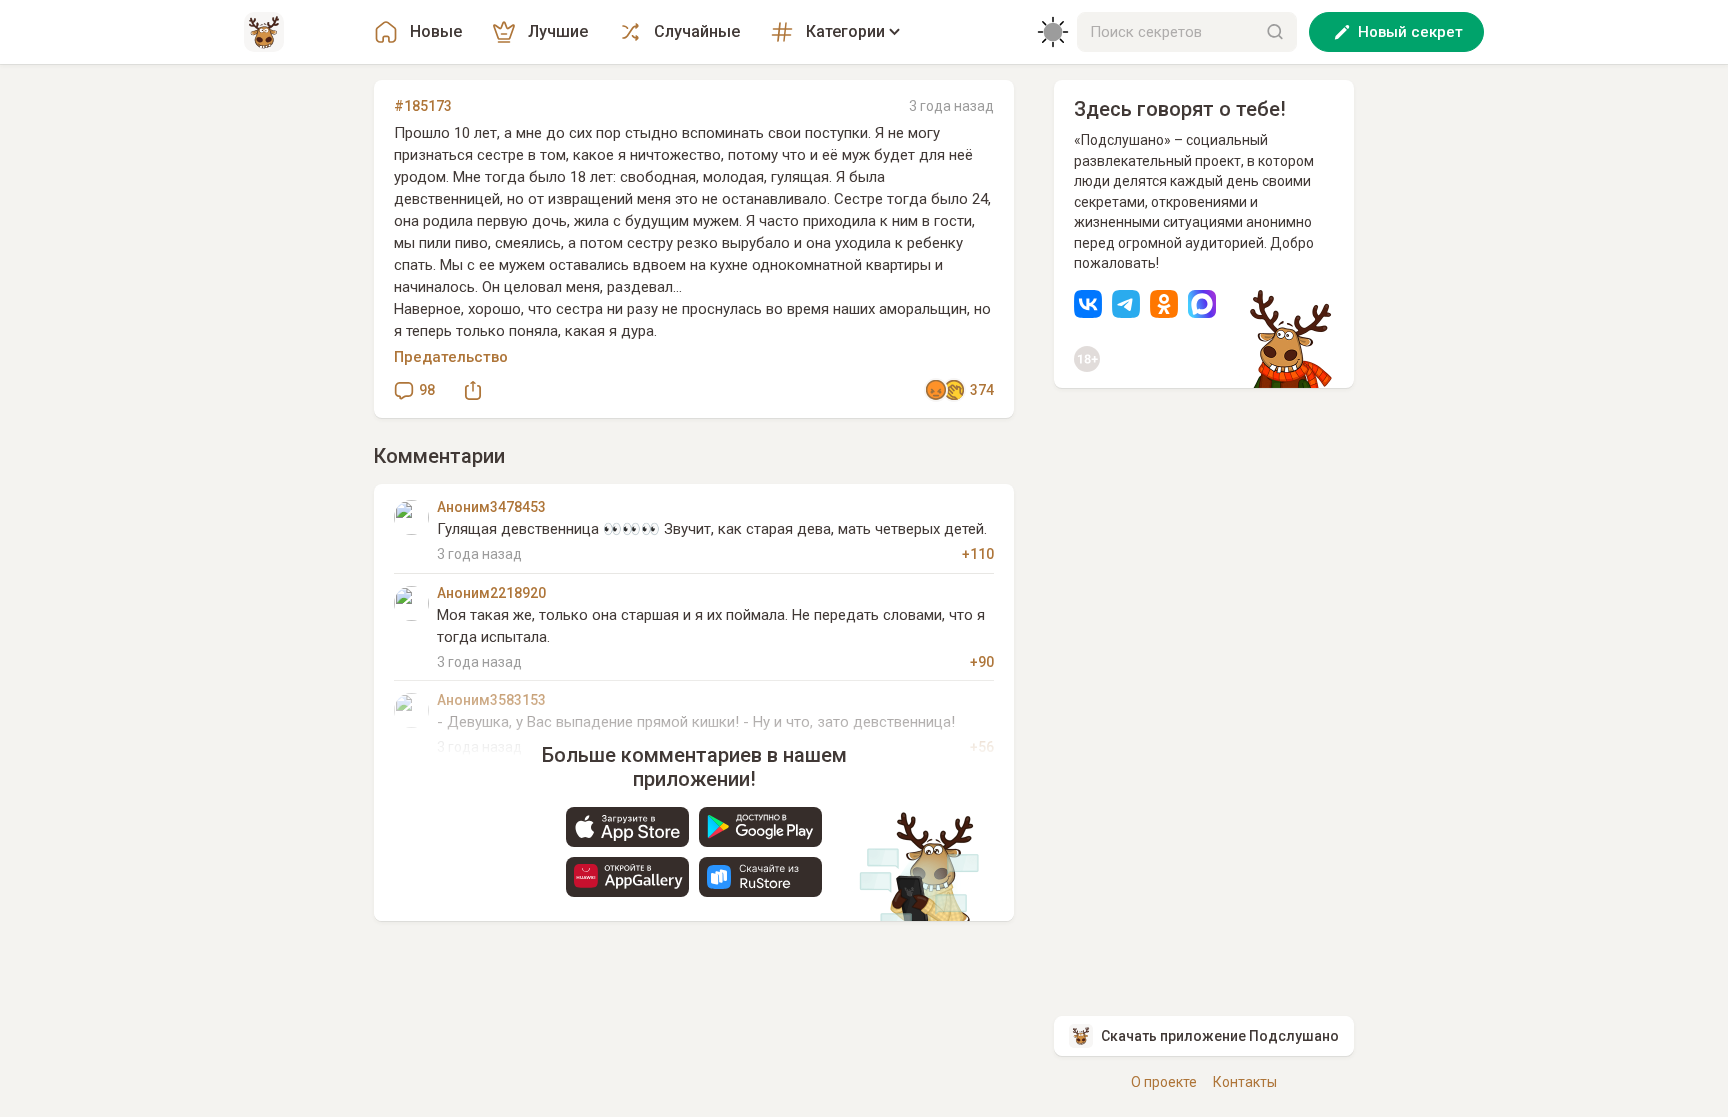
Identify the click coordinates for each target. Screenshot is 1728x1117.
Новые (436, 31)
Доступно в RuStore (760, 877)
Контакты (1245, 1082)
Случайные (697, 31)
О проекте (1164, 1082)
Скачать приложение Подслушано (1220, 1036)
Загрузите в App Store (627, 827)
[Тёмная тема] (1053, 32)
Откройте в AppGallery (627, 877)
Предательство (451, 357)
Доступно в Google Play (760, 827)
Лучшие (558, 31)
